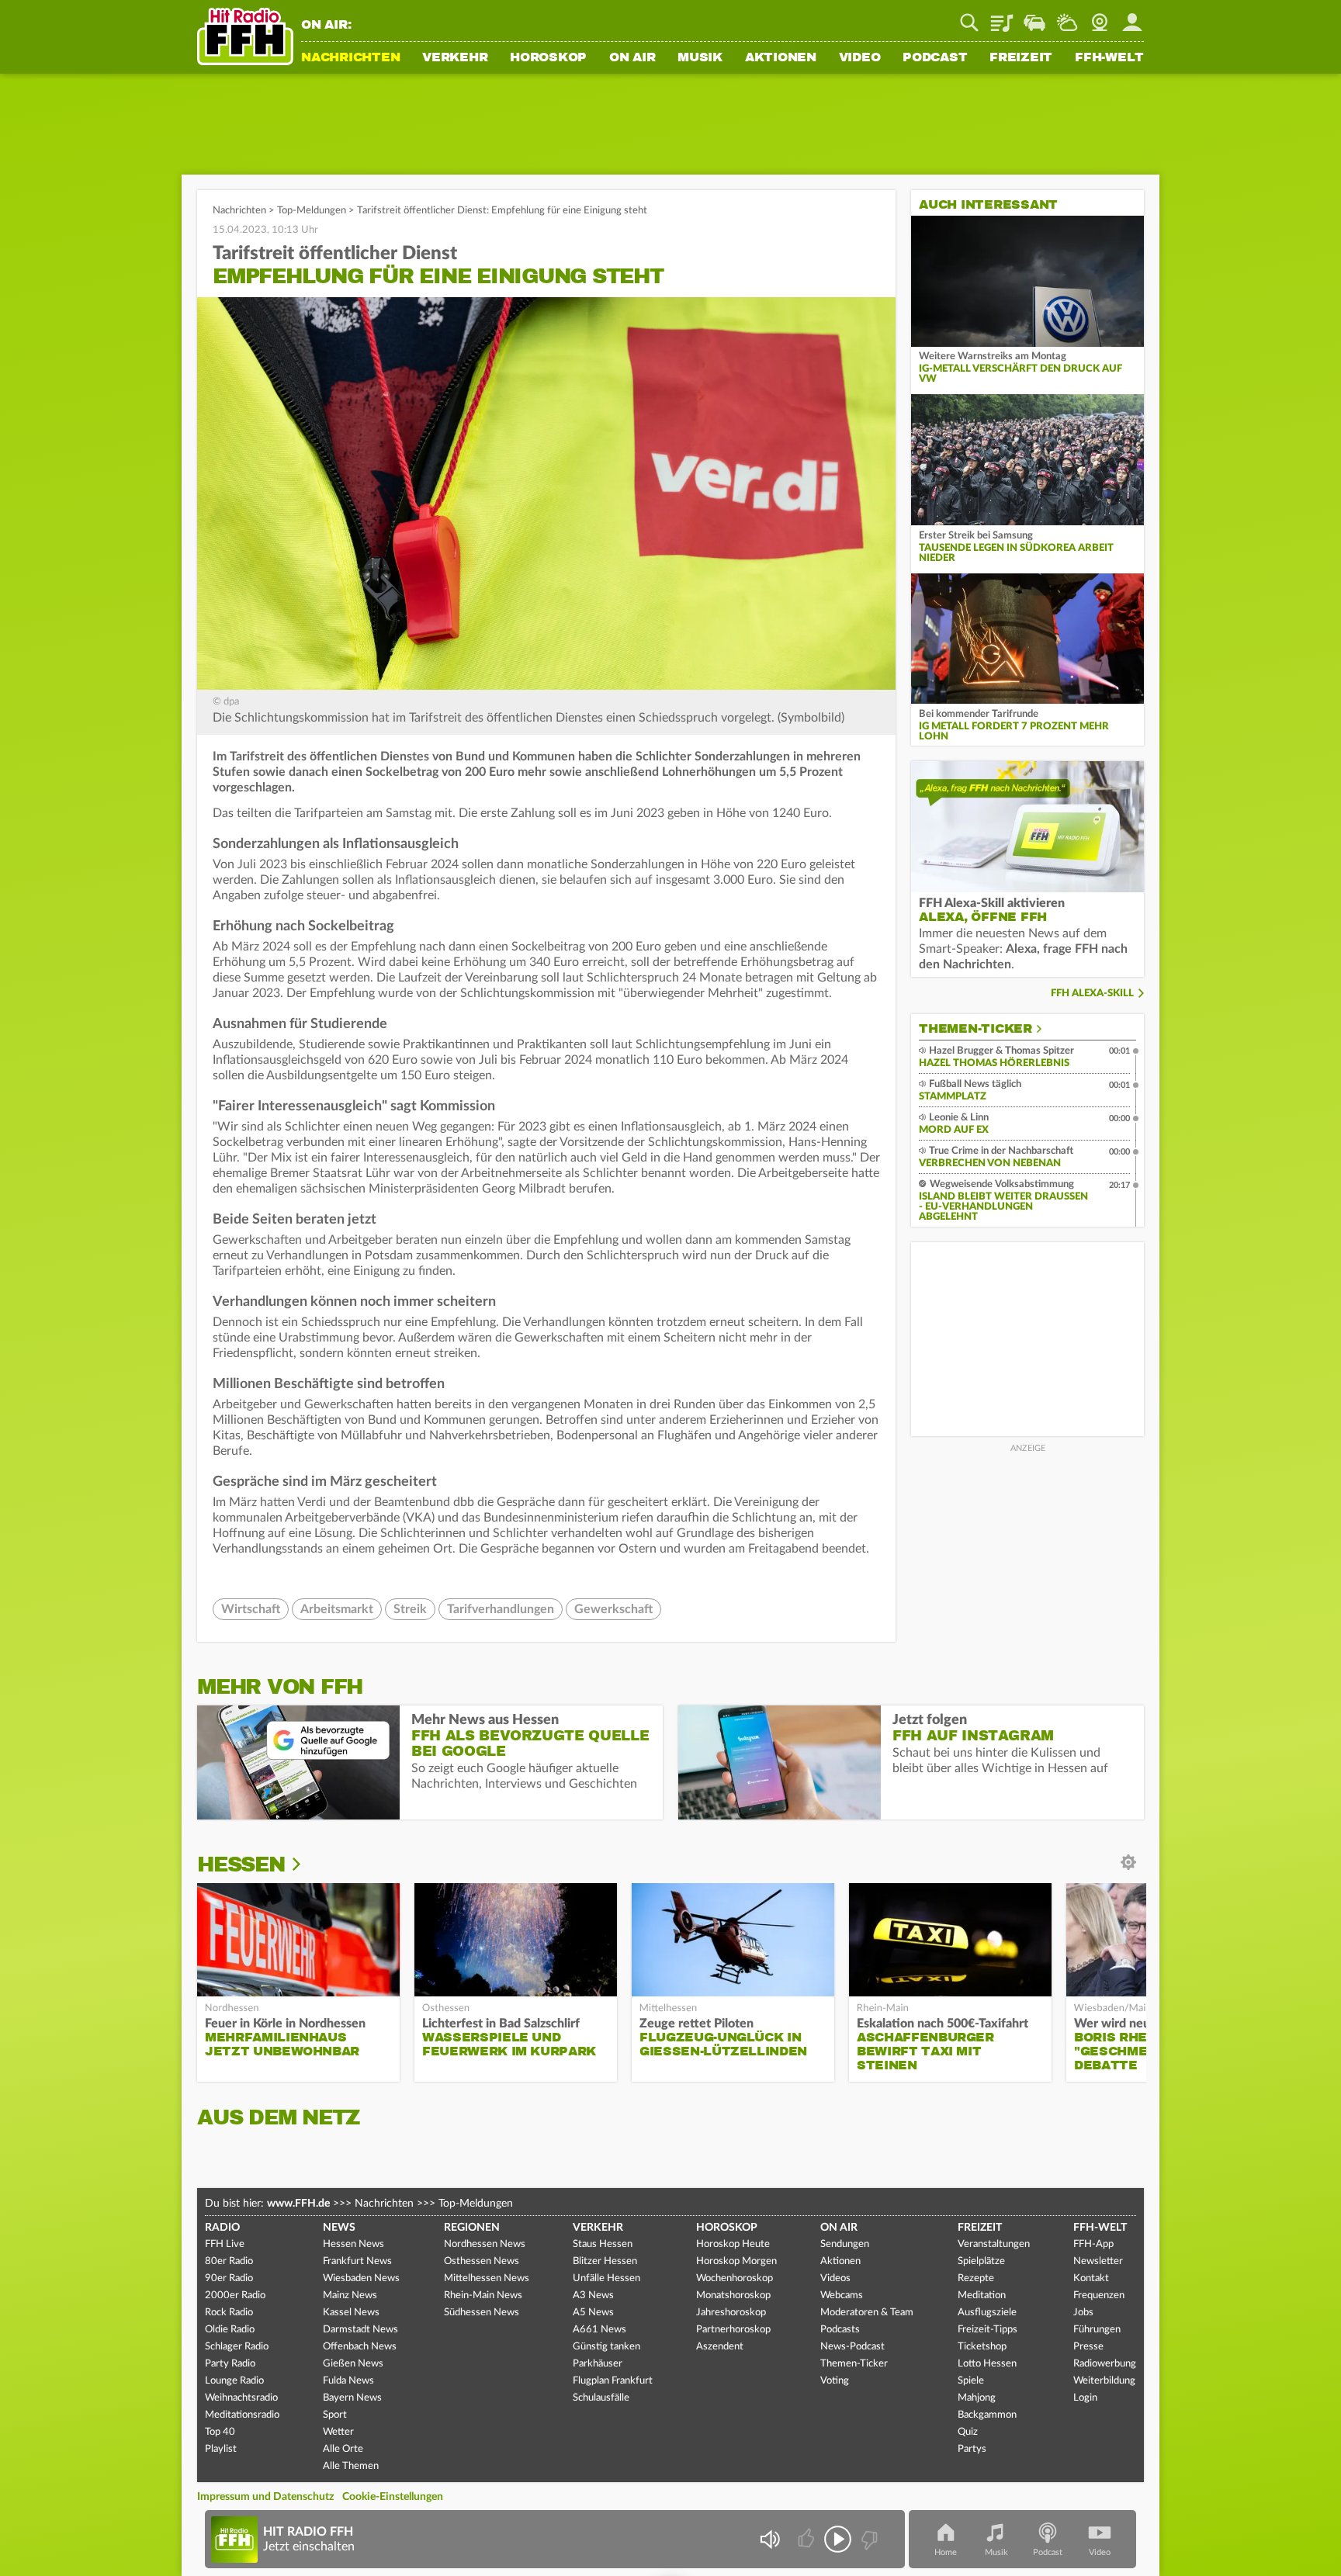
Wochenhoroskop (735, 2278)
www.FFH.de (298, 2204)
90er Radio (229, 2278)
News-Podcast (852, 2347)
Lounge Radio (234, 2381)
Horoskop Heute (733, 2244)
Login (1085, 2398)
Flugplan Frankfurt (613, 2381)
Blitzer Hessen (605, 2261)
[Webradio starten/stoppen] (838, 2539)
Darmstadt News (360, 2330)
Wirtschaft (251, 1609)
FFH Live (225, 2244)
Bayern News (352, 2398)
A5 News (593, 2313)
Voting (835, 2381)
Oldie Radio (230, 2330)
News (339, 2228)
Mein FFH (1132, 17)
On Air (632, 58)
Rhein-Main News (483, 2296)
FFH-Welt (1109, 58)
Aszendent (720, 2347)
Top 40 (220, 2432)
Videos (835, 2278)
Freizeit (1021, 58)
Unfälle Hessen (606, 2278)
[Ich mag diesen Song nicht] (868, 2539)
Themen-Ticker (975, 1029)
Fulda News (348, 2381)
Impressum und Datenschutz (265, 2497)
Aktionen (781, 58)
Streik (410, 1609)
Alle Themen (351, 2466)
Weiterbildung (1104, 2381)
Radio (222, 2228)
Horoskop (548, 58)
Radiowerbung (1105, 2364)
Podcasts (840, 2330)
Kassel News (351, 2313)
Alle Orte (343, 2449)
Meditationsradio (242, 2415)
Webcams (842, 2296)
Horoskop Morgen (736, 2261)
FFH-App (1093, 2244)
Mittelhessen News (487, 2278)
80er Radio (229, 2261)
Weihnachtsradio (241, 2398)
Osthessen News (482, 2261)
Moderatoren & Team (867, 2313)
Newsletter (1098, 2261)
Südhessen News (482, 2313)
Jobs (1083, 2313)
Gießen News (353, 2364)
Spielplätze (981, 2261)
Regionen (472, 2228)
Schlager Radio (237, 2347)
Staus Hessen (603, 2244)
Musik (700, 58)
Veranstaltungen (994, 2244)
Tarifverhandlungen (501, 1609)
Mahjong (977, 2398)
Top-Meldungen (312, 211)
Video (860, 58)
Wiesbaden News (361, 2278)
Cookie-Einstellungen (393, 2497)
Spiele (971, 2381)
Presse (1088, 2347)
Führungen (1097, 2330)
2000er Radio (235, 2296)
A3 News (593, 2296)
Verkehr (455, 58)
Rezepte (976, 2278)
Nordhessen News (485, 2244)
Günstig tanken (606, 2347)
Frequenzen (1099, 2296)
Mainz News (350, 2296)
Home (946, 2552)
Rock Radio (229, 2313)
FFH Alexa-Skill (1092, 994)
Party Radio (230, 2364)
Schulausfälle (601, 2398)
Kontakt (1091, 2278)
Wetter (1067, 17)
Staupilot (1034, 17)
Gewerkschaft (613, 1609)
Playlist (1002, 17)
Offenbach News (360, 2347)
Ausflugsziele (987, 2313)
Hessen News (353, 2244)
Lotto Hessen (987, 2364)
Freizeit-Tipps (988, 2330)
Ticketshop (982, 2347)
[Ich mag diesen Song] (807, 2539)
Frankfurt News (357, 2261)
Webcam (1100, 17)
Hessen (241, 1864)
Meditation (982, 2296)
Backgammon (987, 2415)
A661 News (599, 2330)
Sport (335, 2415)
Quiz (968, 2432)
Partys (972, 2449)
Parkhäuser (598, 2364)
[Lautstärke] (769, 2539)
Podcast (935, 58)
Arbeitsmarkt (337, 1609)
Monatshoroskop (733, 2296)
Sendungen (845, 2244)
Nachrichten (350, 58)
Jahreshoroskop (731, 2313)
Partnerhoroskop (733, 2330)
